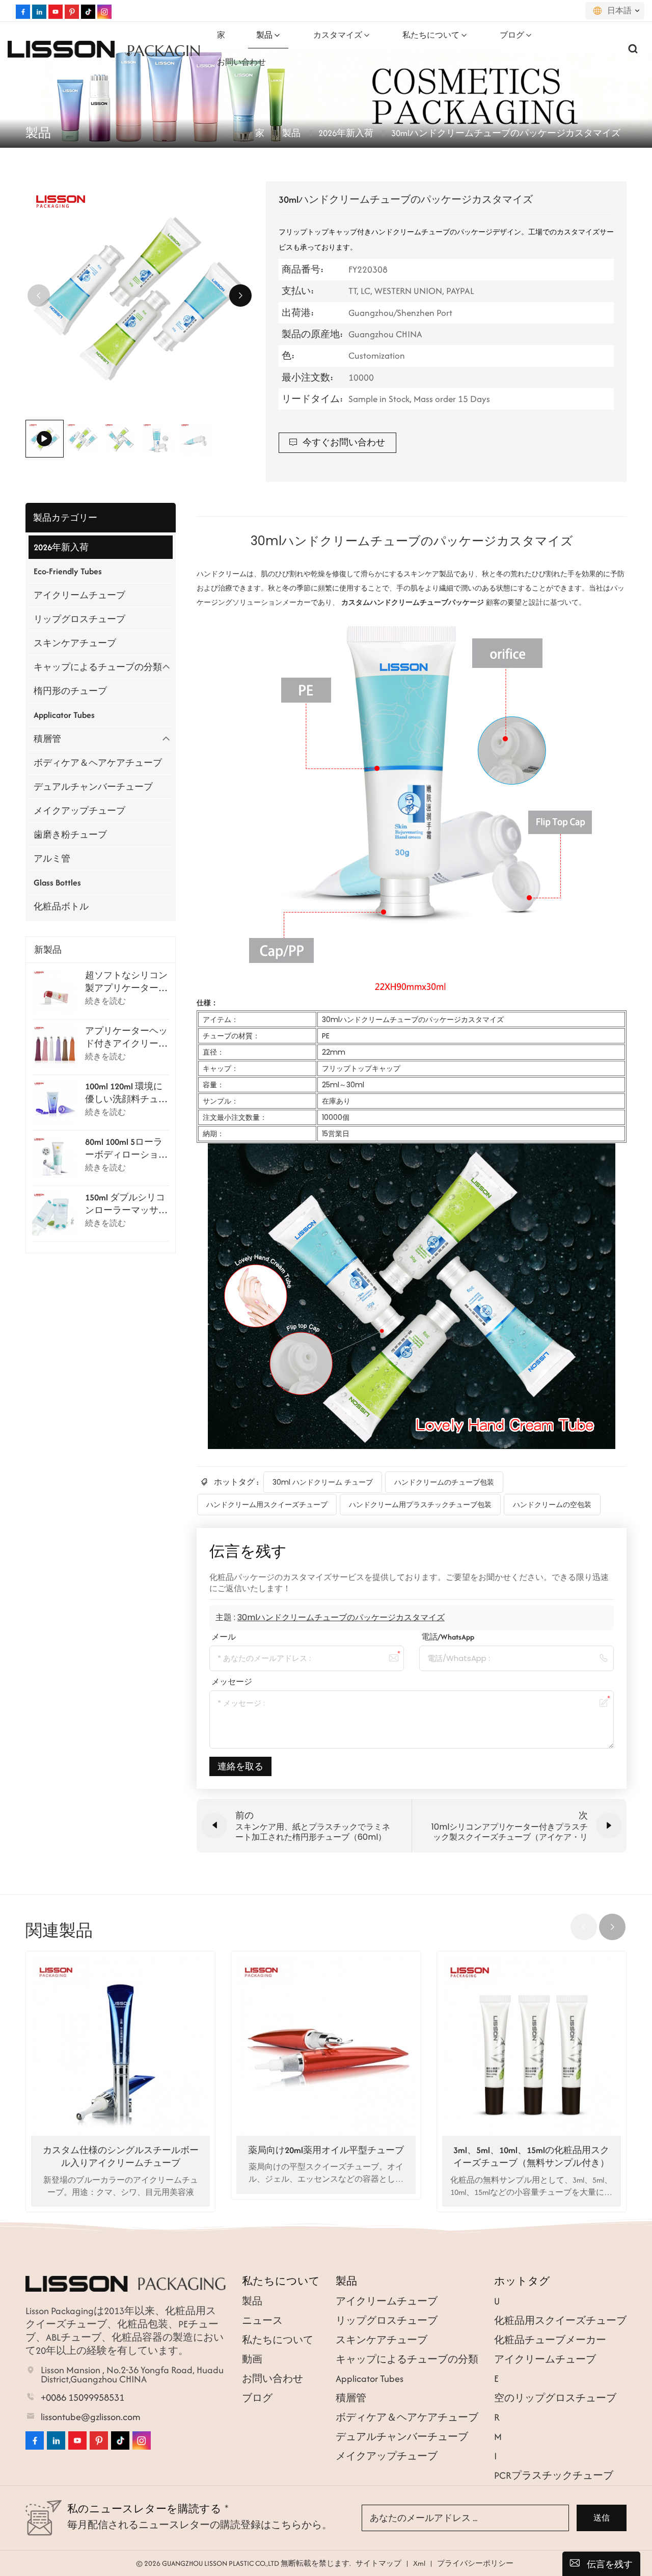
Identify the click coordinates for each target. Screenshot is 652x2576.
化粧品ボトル (61, 906)
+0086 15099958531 (83, 2398)
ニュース (262, 2320)
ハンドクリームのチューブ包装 (444, 1482)
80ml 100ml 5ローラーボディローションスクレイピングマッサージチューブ (126, 1148)
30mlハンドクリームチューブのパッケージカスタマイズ (341, 1617)
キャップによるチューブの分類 (98, 667)
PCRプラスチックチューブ (554, 2475)
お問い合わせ (241, 62)
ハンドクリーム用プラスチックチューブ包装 (420, 1505)
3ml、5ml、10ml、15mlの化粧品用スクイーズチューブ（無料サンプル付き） (531, 2156)
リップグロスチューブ (79, 619)
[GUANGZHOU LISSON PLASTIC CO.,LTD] (61, 48)
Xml (419, 2563)
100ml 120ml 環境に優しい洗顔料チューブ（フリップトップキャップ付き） (126, 1093)
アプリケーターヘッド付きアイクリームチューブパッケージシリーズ (126, 1037)
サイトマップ (378, 2563)
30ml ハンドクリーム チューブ (323, 1482)
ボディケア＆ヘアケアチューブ (98, 763)
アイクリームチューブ (79, 595)
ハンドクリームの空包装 (552, 1505)
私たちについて (431, 35)
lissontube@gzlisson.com (91, 2417)
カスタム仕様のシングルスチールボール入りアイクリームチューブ (121, 2156)
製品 (264, 35)
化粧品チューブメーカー (550, 2340)
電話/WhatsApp (448, 1637)
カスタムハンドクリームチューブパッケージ (414, 602)
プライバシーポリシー (475, 2563)
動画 (252, 2359)
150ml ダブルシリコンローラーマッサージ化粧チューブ (126, 1204)
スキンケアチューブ (75, 643)
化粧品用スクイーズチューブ (560, 2320)
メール (224, 1637)
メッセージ (232, 1682)
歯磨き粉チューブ (70, 835)
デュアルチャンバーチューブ (93, 787)
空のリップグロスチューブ (555, 2398)
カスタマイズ (338, 35)
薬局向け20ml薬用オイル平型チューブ (326, 2150)
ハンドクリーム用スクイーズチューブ (267, 1505)
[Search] (633, 48)
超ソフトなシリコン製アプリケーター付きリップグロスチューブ (126, 982)
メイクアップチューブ (79, 811)
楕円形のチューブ (70, 691)
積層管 (47, 739)
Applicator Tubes (64, 715)
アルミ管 (52, 858)
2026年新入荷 (346, 133)
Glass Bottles (57, 882)
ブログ (512, 35)
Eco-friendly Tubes (68, 571)
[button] (240, 296)
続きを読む (105, 1001)
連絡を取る (240, 1766)
